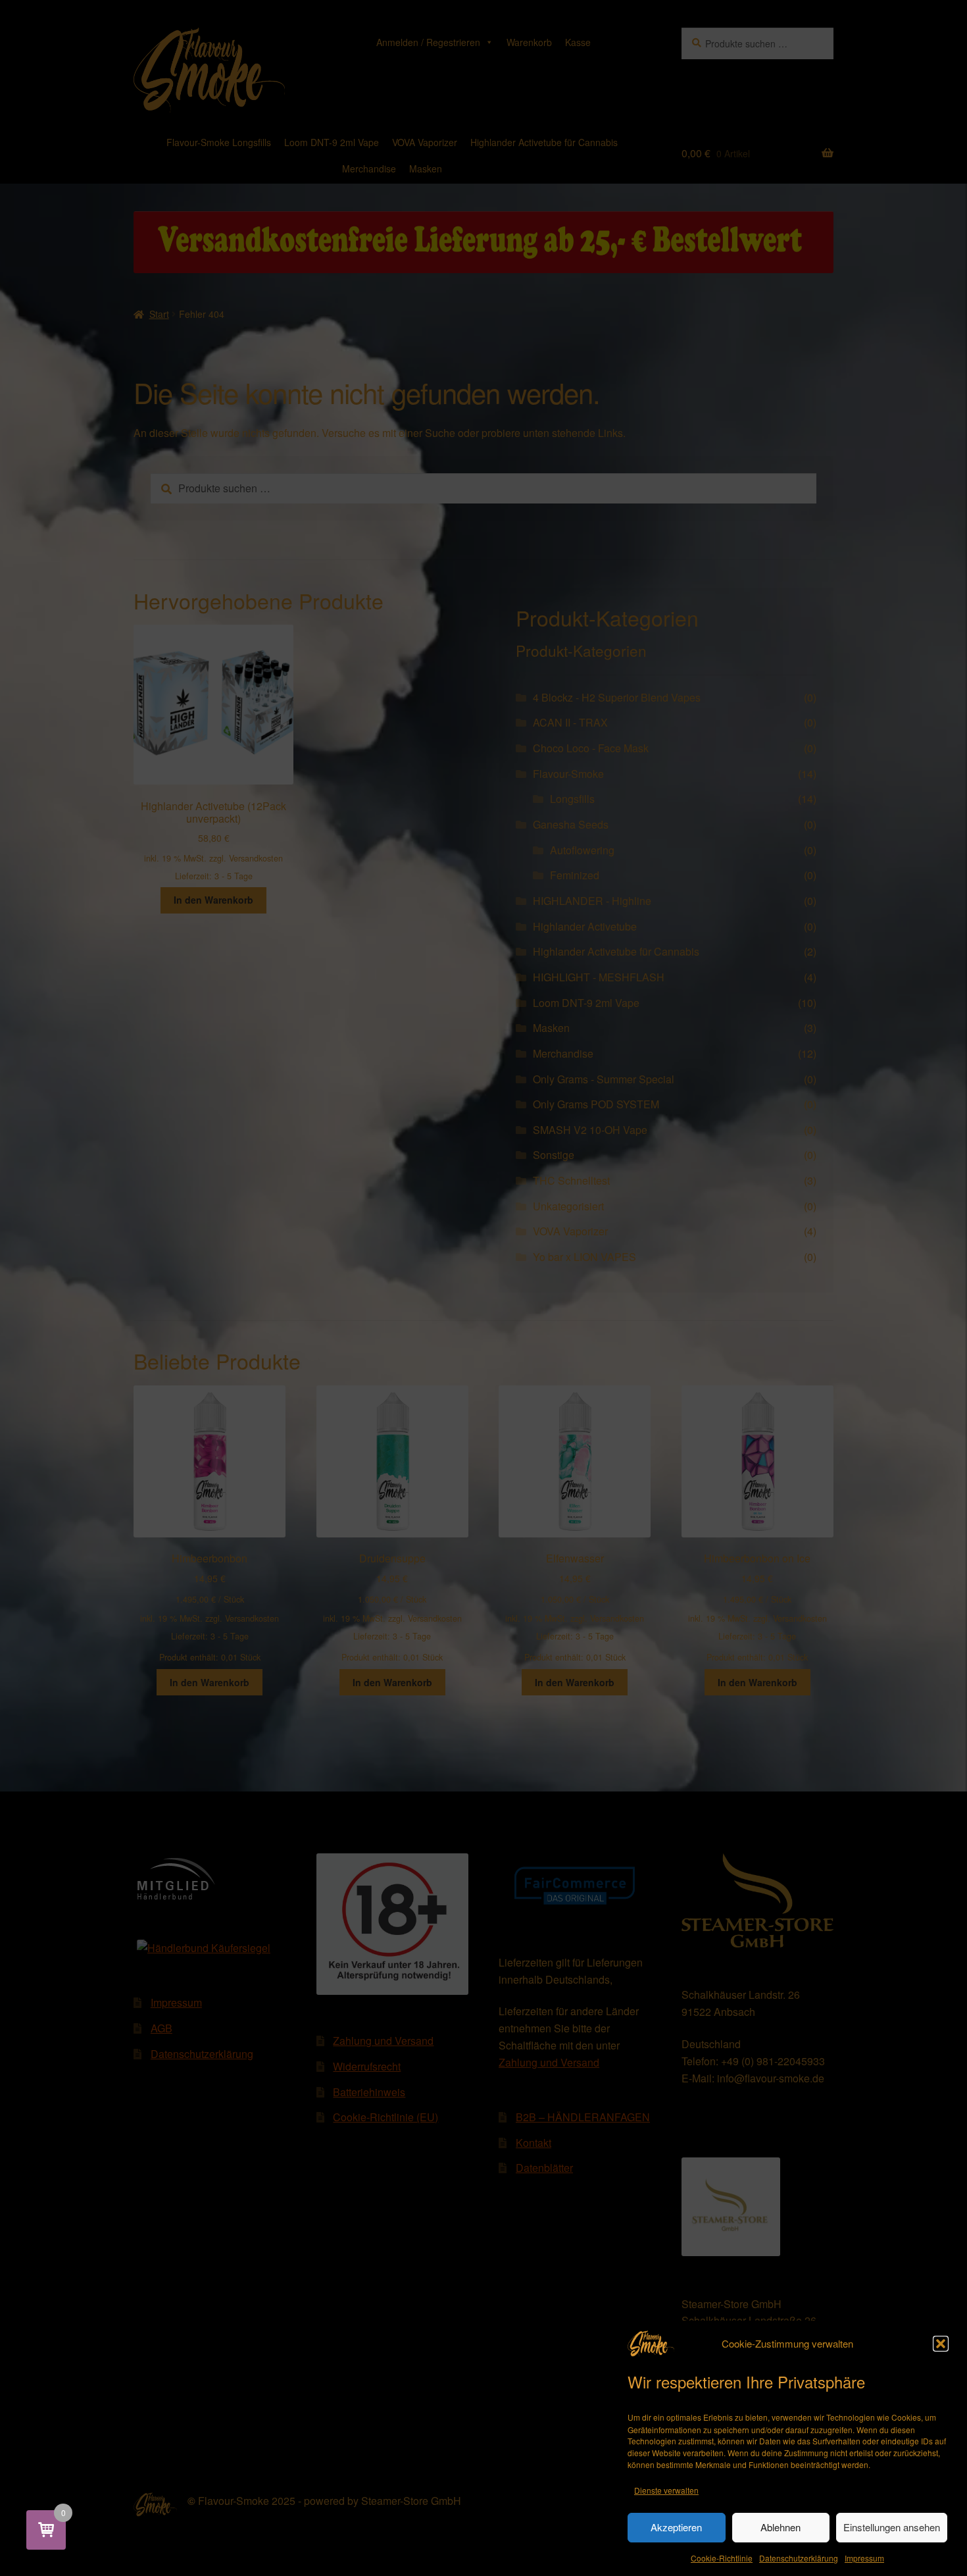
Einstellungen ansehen (892, 2528)
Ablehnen (781, 2528)
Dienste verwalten (666, 2489)
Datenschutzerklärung (799, 2558)
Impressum (864, 2558)
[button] (941, 2344)
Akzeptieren (676, 2528)
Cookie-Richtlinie (722, 2558)
